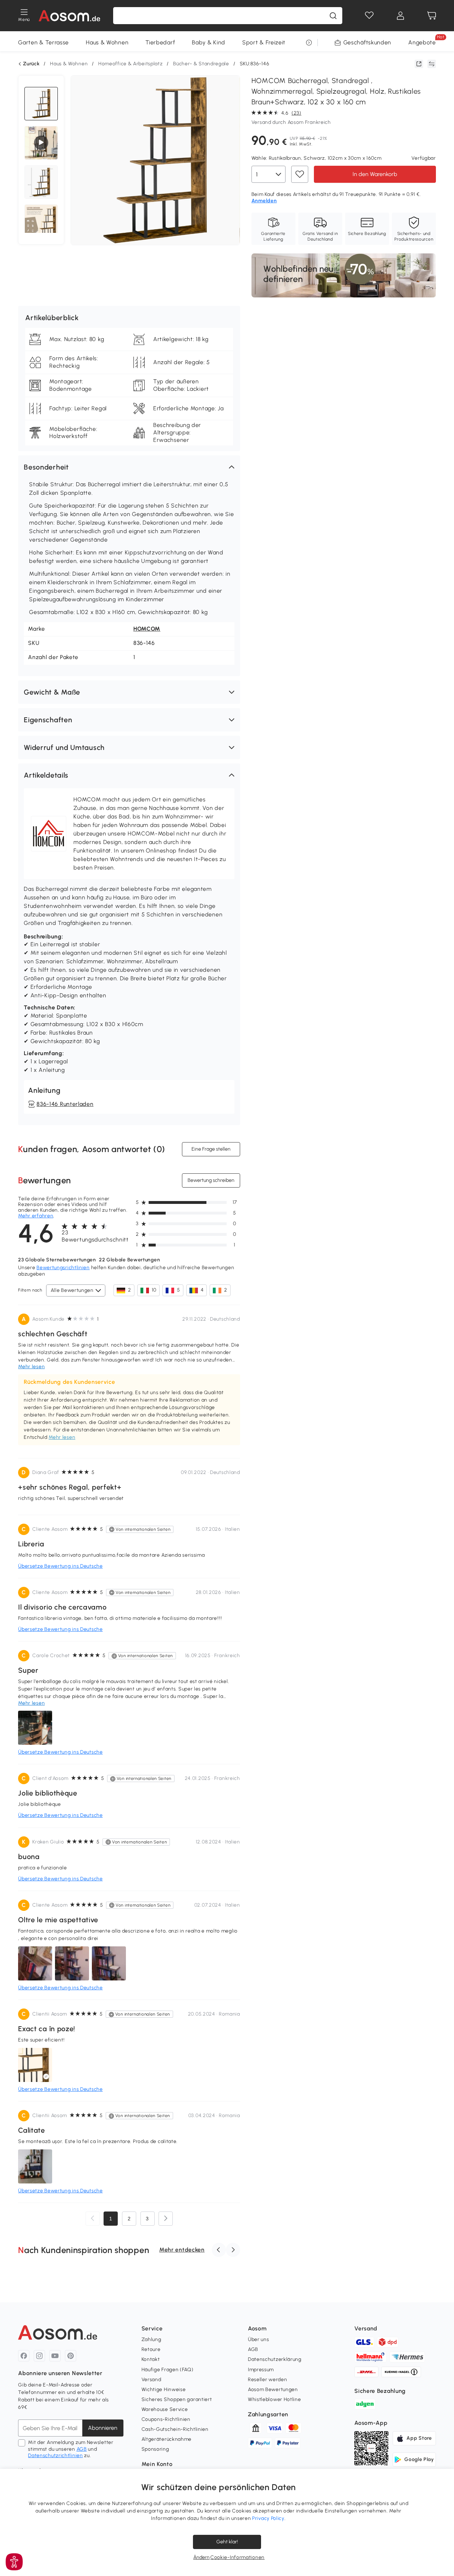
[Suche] (333, 16)
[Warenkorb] (432, 16)
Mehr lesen (62, 1437)
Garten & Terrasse (43, 42)
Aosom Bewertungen (273, 2389)
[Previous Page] (93, 2219)
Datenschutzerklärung (275, 2359)
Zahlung (151, 2339)
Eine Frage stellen (211, 1149)
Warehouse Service (165, 2409)
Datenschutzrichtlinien (55, 2456)
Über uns (259, 2339)
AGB (82, 2449)
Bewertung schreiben (211, 1180)
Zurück (31, 64)
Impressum (261, 2370)
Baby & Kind (209, 42)
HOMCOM (147, 629)
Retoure (151, 2349)
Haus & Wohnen (107, 42)
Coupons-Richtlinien (166, 2419)
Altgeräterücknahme (167, 2439)
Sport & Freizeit (264, 42)
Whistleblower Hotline (275, 2399)
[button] (129, 467)
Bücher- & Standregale (201, 64)
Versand (151, 2380)
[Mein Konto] (400, 16)
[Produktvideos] (41, 143)
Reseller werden (268, 2380)
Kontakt (151, 2359)
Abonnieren (103, 2428)
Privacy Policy (268, 2518)
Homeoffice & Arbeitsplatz (131, 64)
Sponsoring (155, 2449)
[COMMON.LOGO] (69, 16)
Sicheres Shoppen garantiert (177, 2399)
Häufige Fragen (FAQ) (168, 2370)
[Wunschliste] (369, 16)
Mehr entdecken (182, 2250)
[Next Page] (166, 2219)
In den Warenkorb (375, 174)
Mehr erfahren (36, 1216)
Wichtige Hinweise (164, 2389)
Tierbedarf (160, 42)
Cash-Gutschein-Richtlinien (175, 2429)
